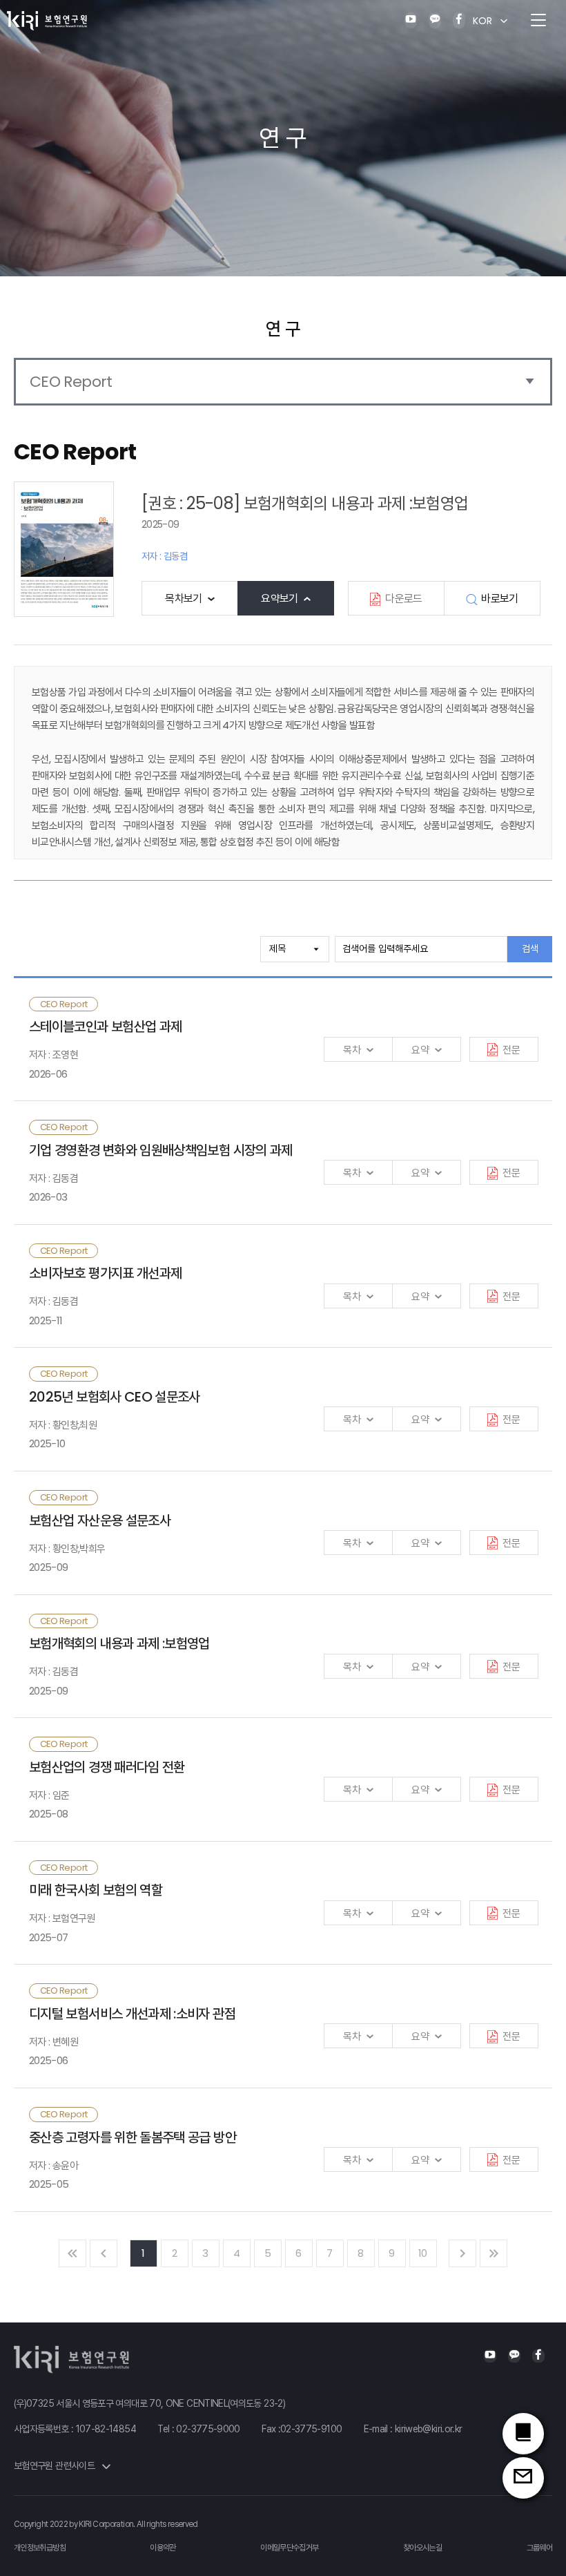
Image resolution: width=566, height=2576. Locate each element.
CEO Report (71, 382)
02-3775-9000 (208, 2429)
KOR (482, 21)
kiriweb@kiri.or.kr (428, 2429)
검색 (530, 948)
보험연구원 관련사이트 (55, 2465)
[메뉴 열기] (538, 21)
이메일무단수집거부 (289, 2548)
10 (423, 2253)
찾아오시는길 (422, 2548)
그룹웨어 (539, 2548)
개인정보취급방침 (40, 2548)
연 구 (283, 329)
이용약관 (163, 2548)
